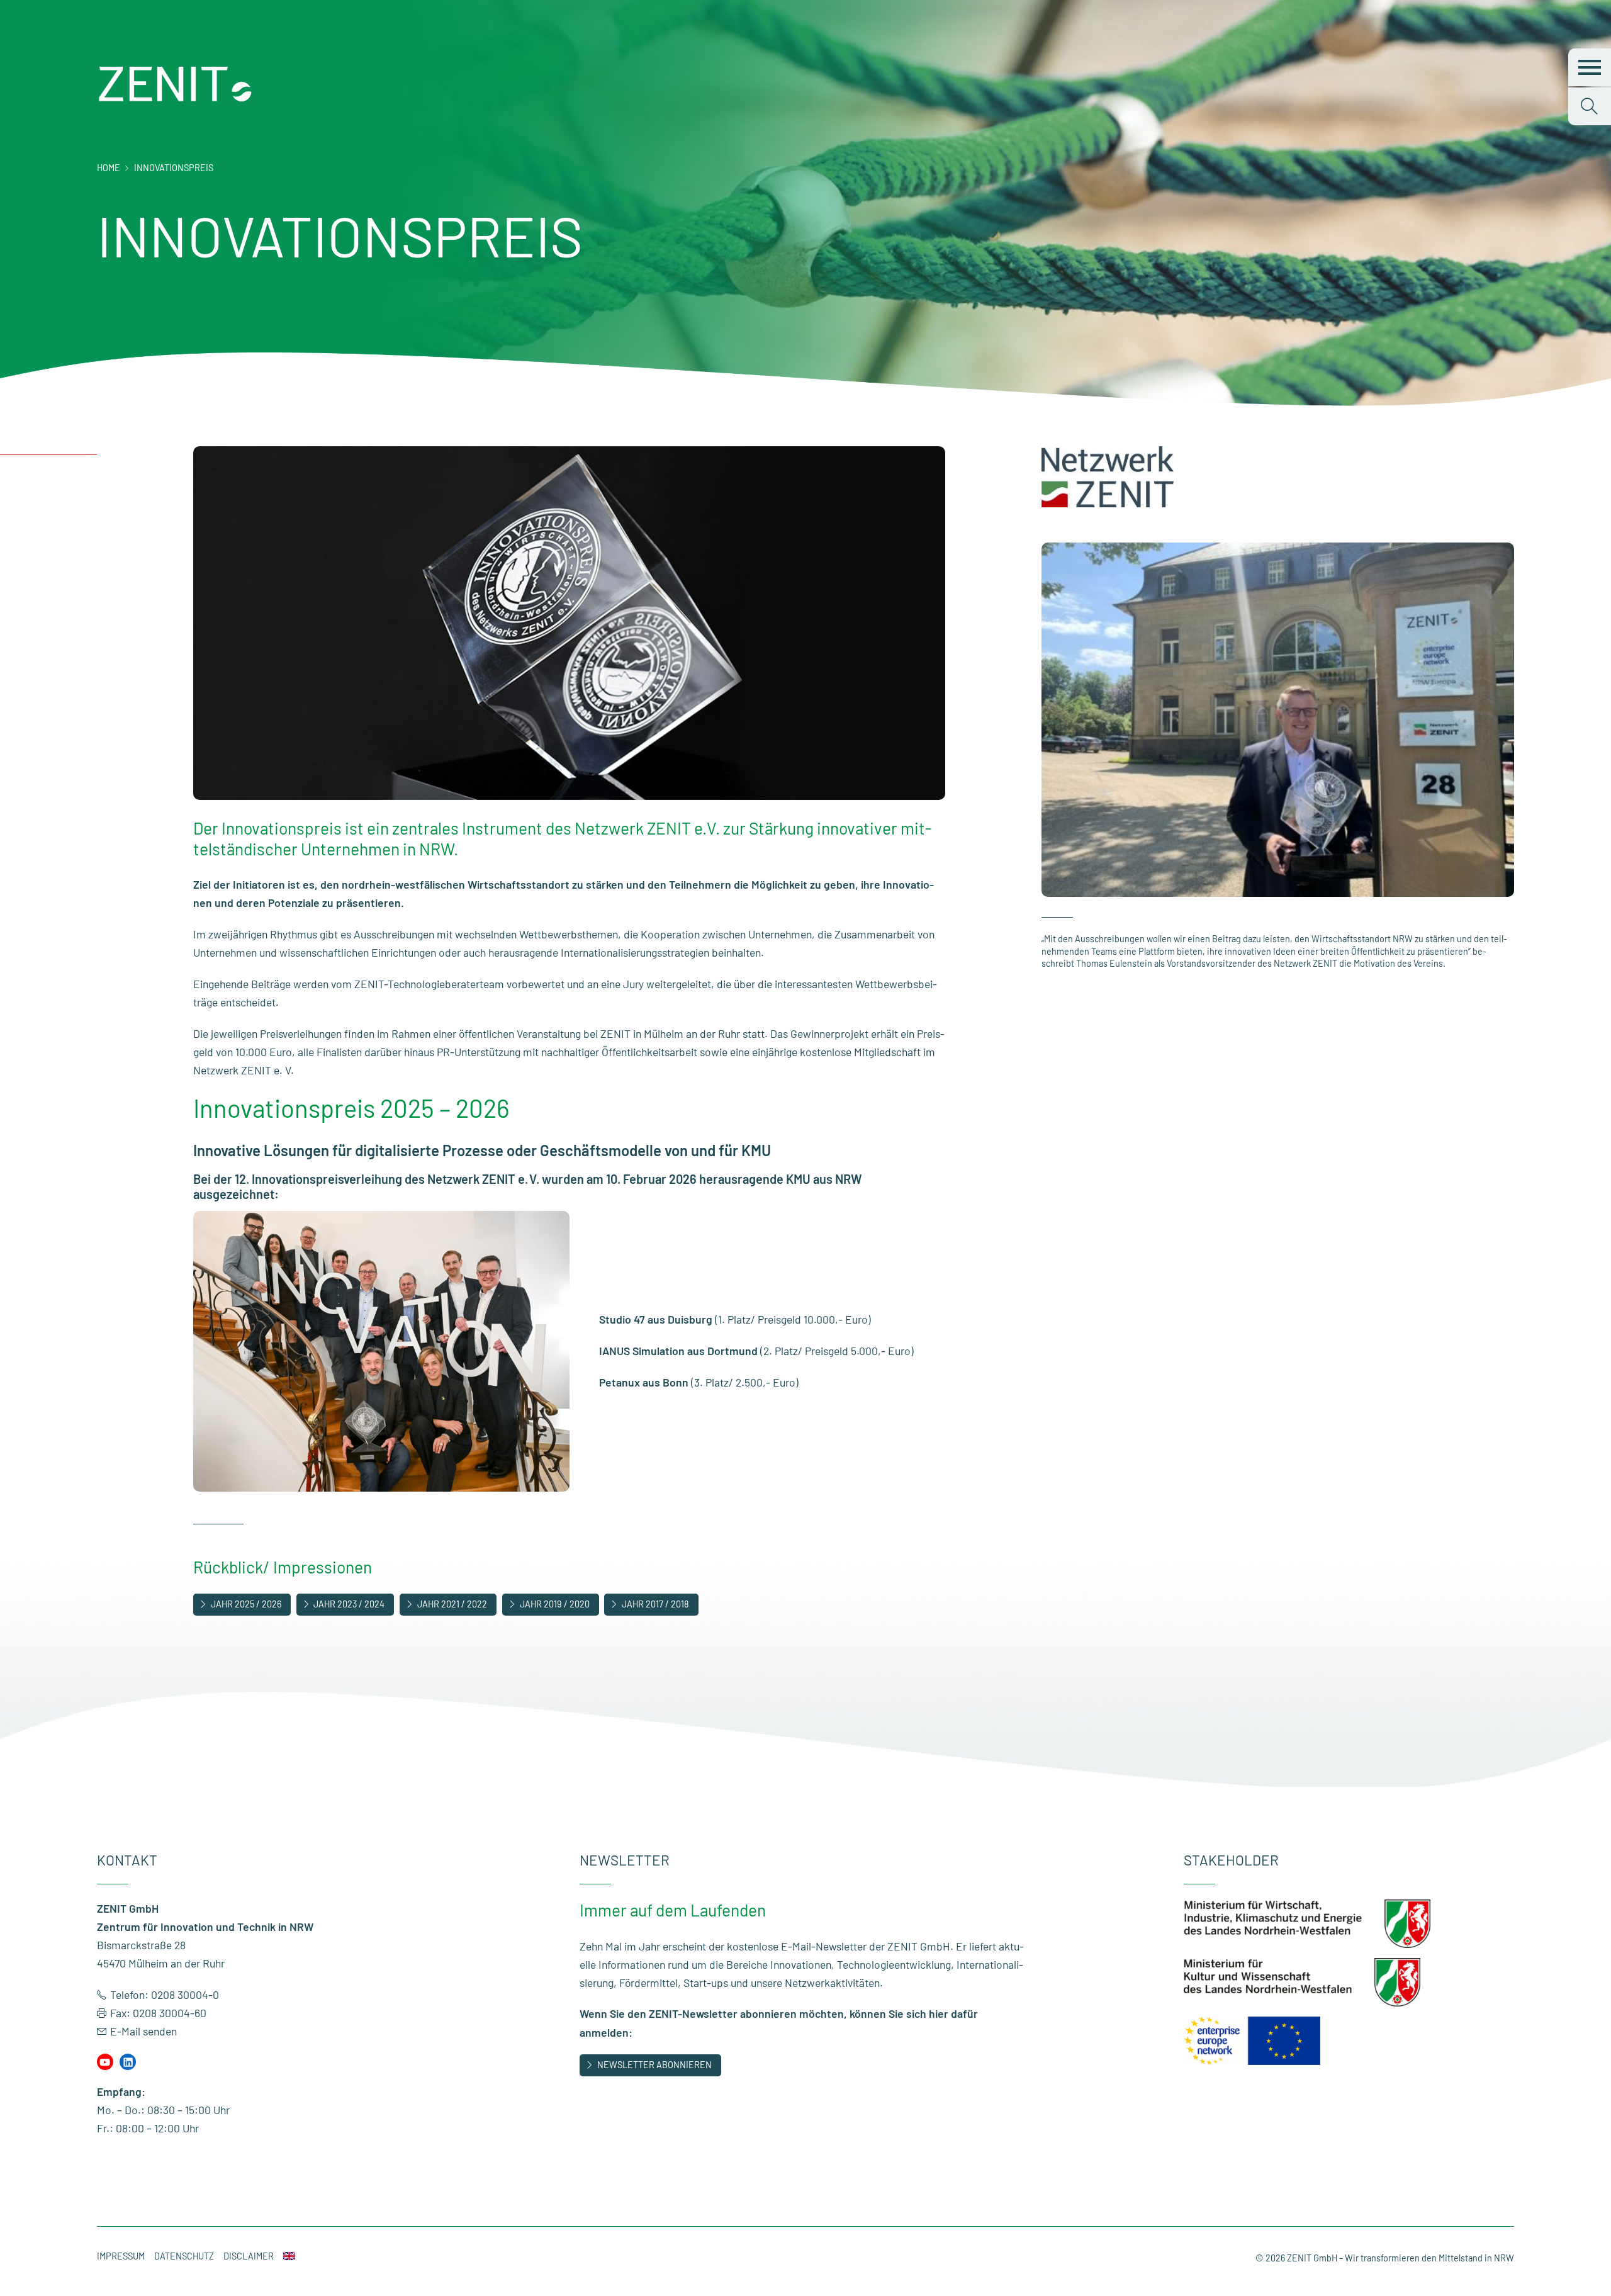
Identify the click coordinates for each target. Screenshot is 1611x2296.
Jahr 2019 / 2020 (555, 1604)
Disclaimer (249, 2256)
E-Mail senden (143, 2031)
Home (109, 168)
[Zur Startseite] (176, 99)
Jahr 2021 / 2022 (452, 1604)
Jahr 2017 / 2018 (655, 1604)
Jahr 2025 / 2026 (246, 1604)
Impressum (121, 2256)
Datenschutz (184, 2256)
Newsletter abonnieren (654, 2065)
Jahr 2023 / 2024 (349, 1604)
